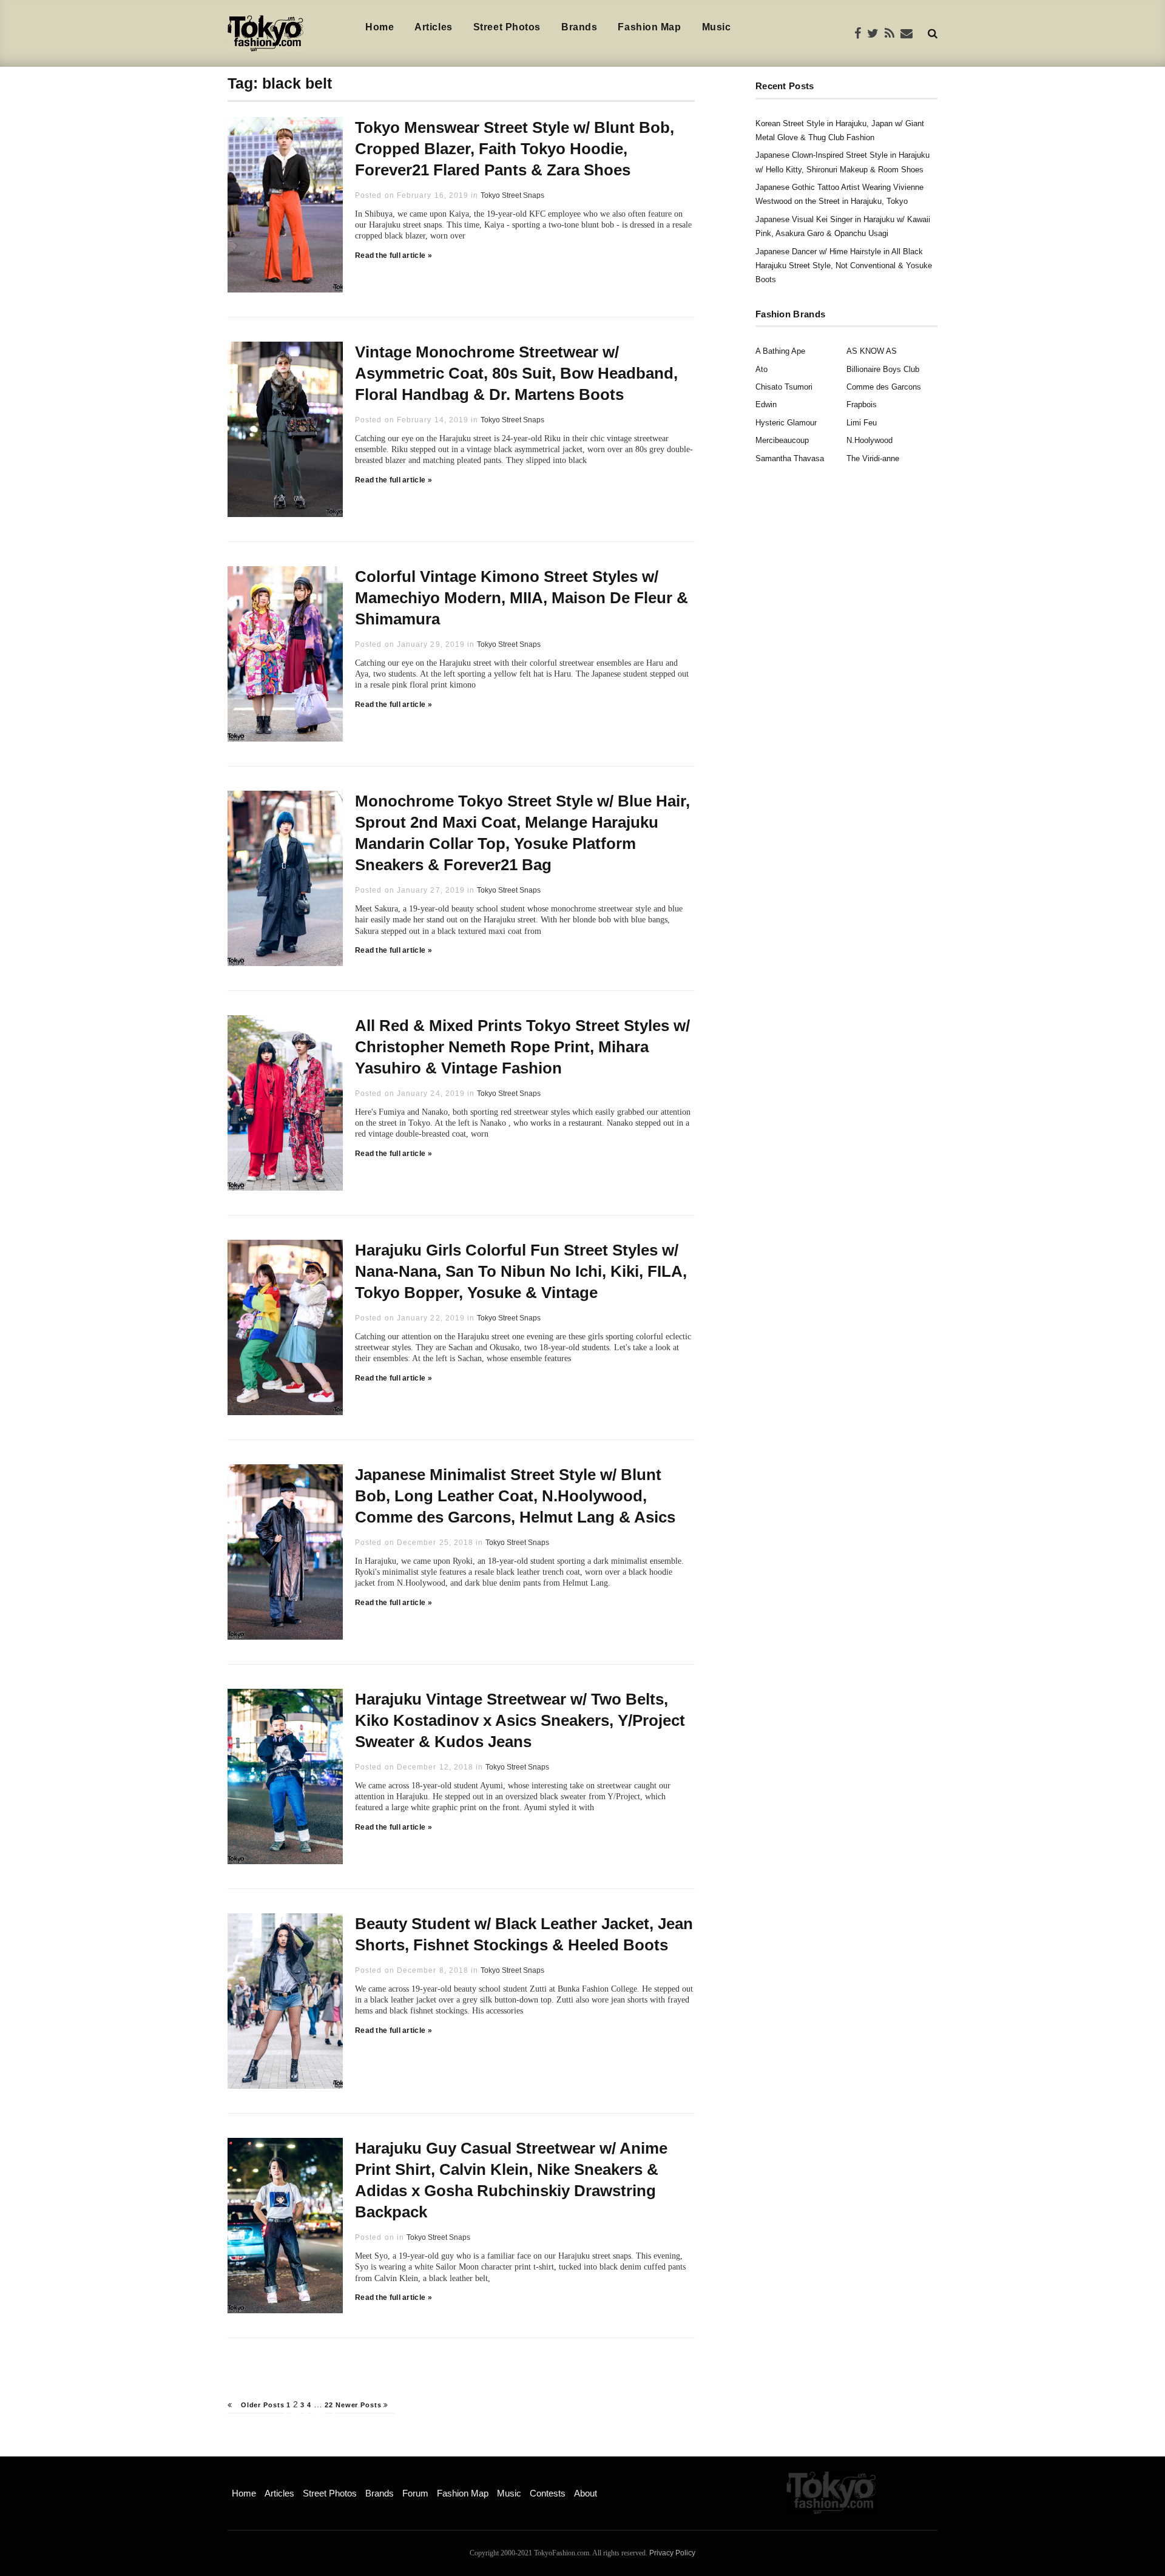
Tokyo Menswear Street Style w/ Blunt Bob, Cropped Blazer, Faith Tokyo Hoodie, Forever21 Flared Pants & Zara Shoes (515, 149)
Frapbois (862, 404)
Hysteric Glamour (786, 423)
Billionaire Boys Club (883, 369)
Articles (433, 27)
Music (717, 27)
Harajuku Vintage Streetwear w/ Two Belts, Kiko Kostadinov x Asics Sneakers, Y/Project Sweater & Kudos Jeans (520, 1720)
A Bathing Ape (780, 351)
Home (380, 27)
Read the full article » (393, 255)
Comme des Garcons (884, 387)
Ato (761, 369)
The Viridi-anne (873, 458)
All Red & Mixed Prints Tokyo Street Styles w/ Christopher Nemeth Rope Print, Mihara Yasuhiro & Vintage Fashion (522, 1047)
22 (329, 2405)
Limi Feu (862, 423)
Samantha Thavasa (790, 458)
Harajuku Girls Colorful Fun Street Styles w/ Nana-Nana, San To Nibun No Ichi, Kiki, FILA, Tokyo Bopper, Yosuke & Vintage (521, 1271)
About (586, 2493)
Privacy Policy (672, 2553)
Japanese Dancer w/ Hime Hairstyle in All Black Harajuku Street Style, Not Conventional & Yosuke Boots (844, 266)
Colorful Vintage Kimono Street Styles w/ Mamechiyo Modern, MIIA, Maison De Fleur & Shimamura (522, 598)
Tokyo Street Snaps (512, 195)
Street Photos (507, 27)
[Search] (933, 33)
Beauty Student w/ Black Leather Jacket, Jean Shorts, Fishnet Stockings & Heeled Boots (524, 1934)
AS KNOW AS (872, 351)
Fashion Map (649, 27)
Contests (548, 2493)
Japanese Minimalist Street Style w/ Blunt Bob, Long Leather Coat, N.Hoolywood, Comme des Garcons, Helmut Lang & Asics (515, 1496)
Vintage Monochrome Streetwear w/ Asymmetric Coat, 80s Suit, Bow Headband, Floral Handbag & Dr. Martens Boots (516, 373)
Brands (579, 27)
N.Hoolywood (870, 440)
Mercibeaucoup (782, 440)
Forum (415, 2493)
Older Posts (261, 2405)
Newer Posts (360, 2405)
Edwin (766, 404)
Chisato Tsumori (784, 387)
